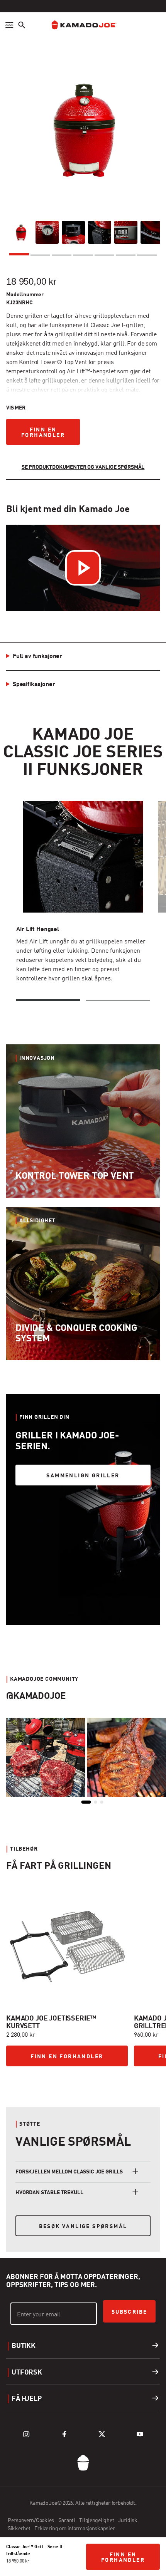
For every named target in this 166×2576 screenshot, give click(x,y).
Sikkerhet (19, 2529)
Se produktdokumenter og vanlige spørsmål (83, 467)
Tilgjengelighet (97, 2521)
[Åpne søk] (22, 25)
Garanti (67, 2521)
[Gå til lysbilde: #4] (94, 2082)
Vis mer (16, 408)
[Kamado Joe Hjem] (83, 25)
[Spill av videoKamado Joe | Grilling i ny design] (83, 568)
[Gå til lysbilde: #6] (146, 2082)
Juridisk (128, 2521)
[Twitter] (102, 2434)
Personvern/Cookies (31, 2521)
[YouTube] (140, 2434)
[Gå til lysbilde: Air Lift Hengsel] (48, 1000)
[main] (83, 1129)
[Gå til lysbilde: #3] (69, 2082)
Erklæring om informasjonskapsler (75, 2529)
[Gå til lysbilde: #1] (17, 2081)
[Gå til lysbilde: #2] (43, 2082)
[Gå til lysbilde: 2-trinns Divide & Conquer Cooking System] (118, 1000)
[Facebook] (64, 2434)
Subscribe (129, 2312)
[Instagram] (26, 2434)
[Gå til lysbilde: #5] (120, 2082)
